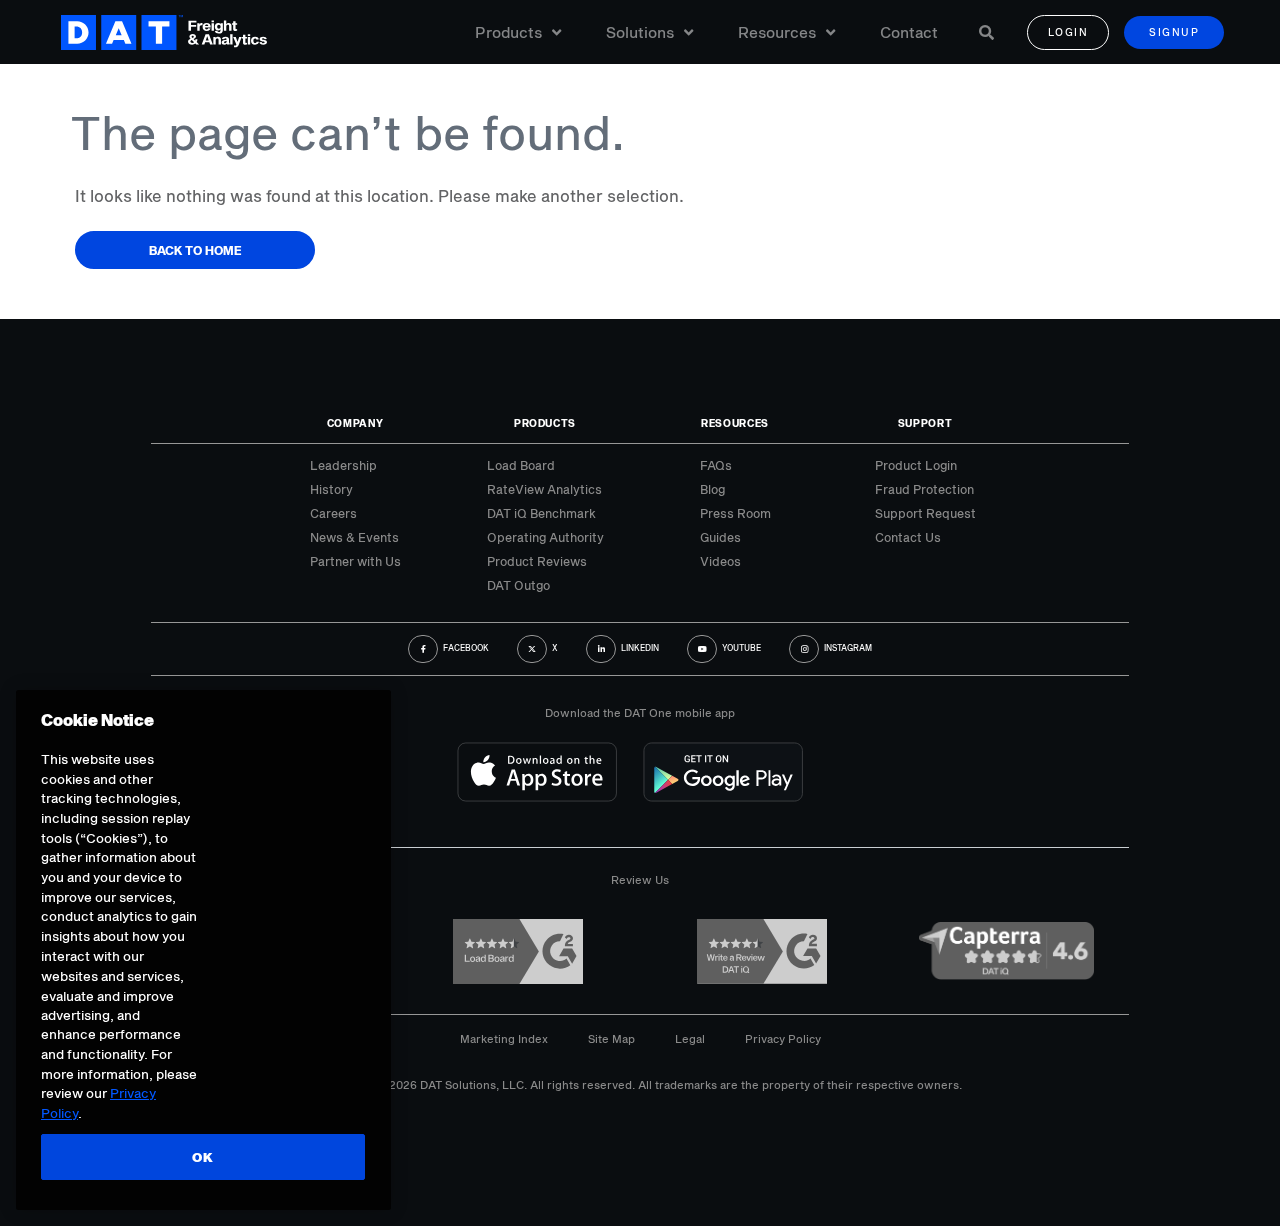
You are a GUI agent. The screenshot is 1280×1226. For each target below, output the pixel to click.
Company (355, 423)
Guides (720, 537)
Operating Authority (545, 537)
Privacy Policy (783, 1038)
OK (202, 1157)
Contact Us (908, 537)
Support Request (925, 513)
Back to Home (195, 250)
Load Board (521, 465)
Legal (690, 1038)
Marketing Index (504, 1038)
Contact (909, 32)
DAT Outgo (518, 585)
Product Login (916, 465)
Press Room (735, 513)
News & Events (354, 537)
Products (508, 32)
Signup (1174, 32)
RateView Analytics (544, 489)
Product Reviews (537, 561)
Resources (777, 32)
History (331, 489)
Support (925, 423)
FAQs (716, 465)
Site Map (611, 1038)
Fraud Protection (924, 489)
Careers (333, 513)
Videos (720, 561)
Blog (712, 489)
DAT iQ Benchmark (541, 513)
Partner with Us (355, 561)
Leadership (343, 465)
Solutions (640, 32)
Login (1068, 32)
